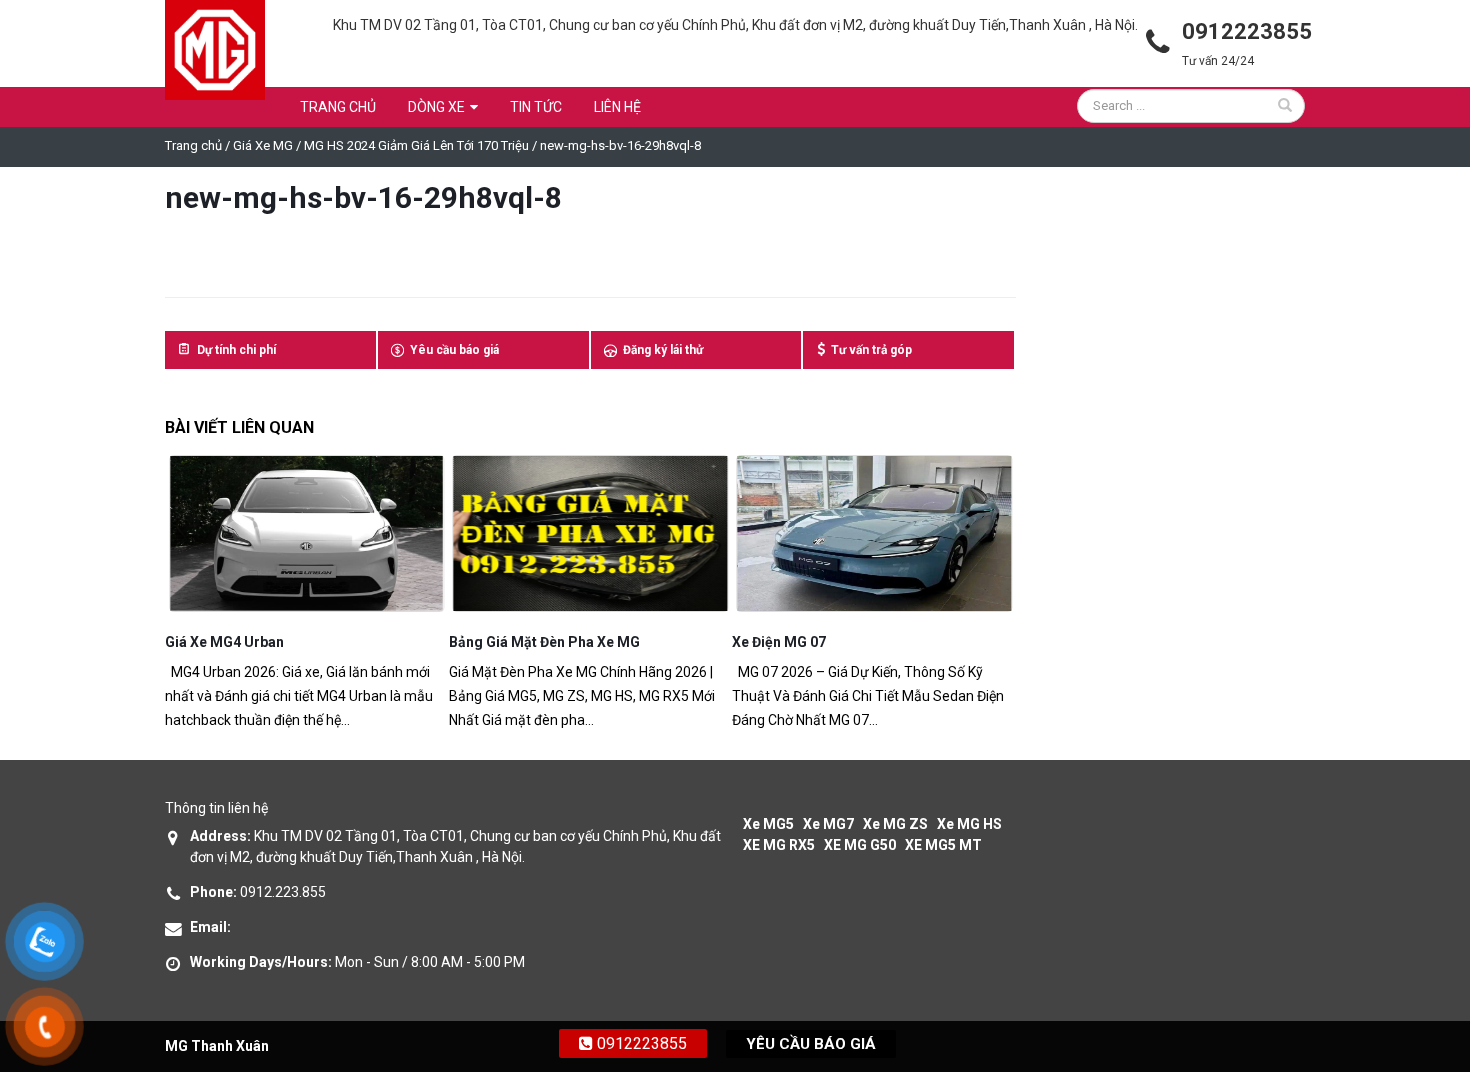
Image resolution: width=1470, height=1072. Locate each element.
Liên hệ (617, 107)
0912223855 (640, 1043)
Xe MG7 (828, 824)
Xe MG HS (969, 824)
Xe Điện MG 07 (496, 642)
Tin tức (536, 107)
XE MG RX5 (779, 845)
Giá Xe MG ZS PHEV (797, 642)
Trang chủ (338, 107)
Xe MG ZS (895, 824)
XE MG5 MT (943, 845)
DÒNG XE (436, 107)
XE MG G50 (860, 845)
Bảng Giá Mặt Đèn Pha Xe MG (260, 642)
